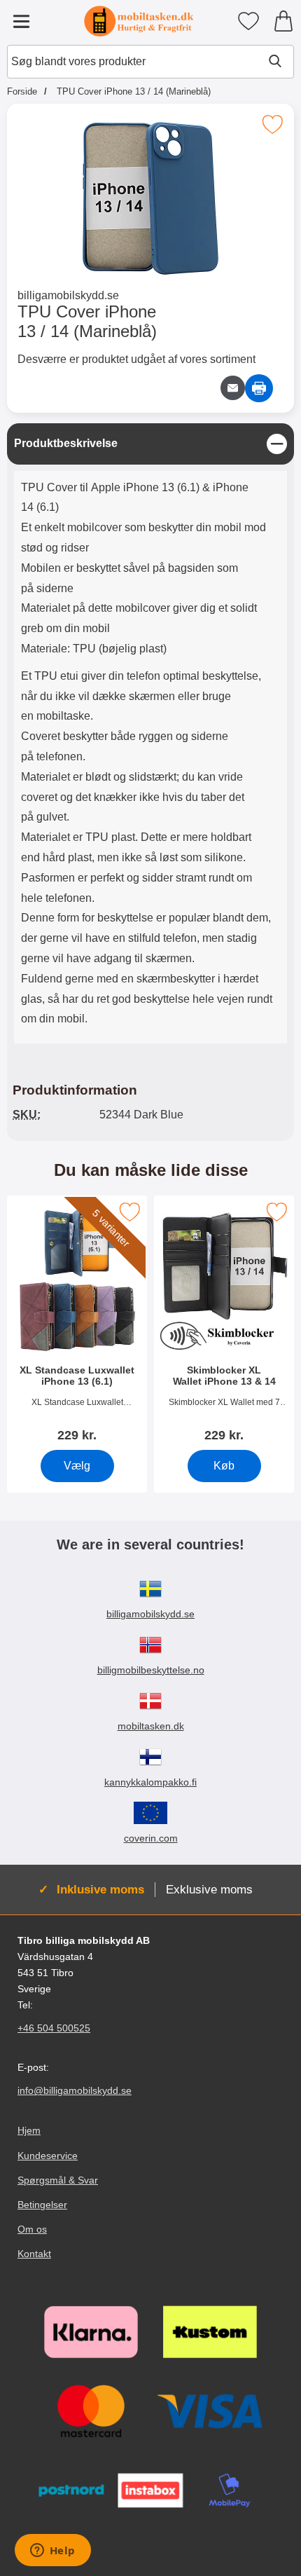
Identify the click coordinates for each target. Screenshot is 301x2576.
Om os (32, 2229)
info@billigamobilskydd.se (75, 2090)
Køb (224, 1466)
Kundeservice (48, 2156)
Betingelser (42, 2205)
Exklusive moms (209, 1889)
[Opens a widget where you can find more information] (52, 2551)
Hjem (29, 2131)
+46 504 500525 (54, 2028)
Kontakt (34, 2254)
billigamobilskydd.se (68, 295)
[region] (150, 444)
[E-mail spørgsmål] (233, 388)
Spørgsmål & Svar (58, 2180)
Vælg (77, 1466)
